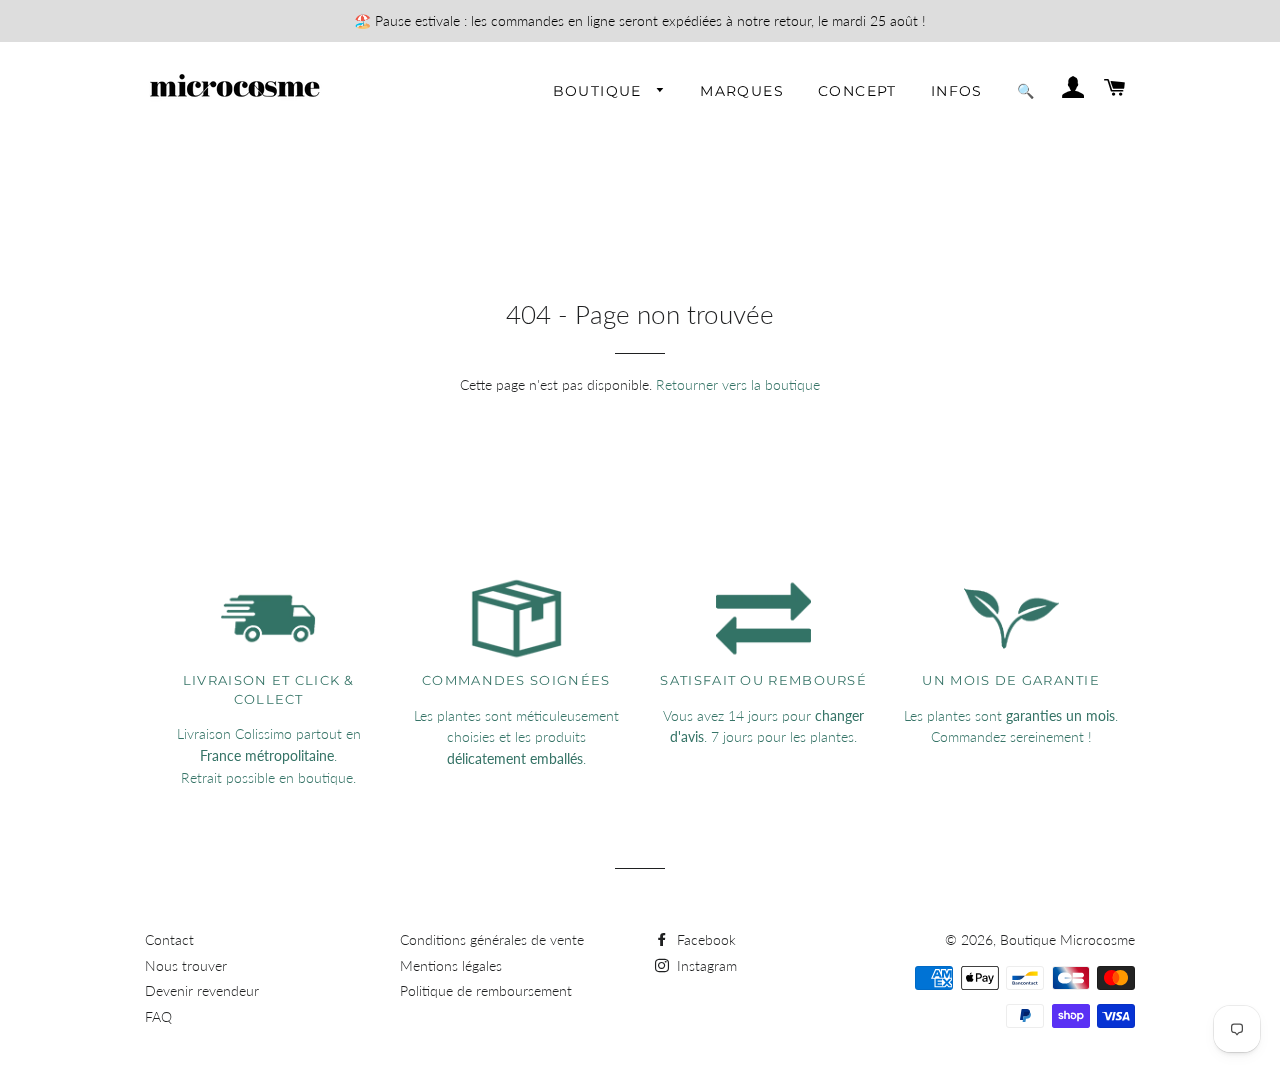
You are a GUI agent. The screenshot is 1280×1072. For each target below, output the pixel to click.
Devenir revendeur (202, 990)
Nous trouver (186, 965)
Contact (169, 939)
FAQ (158, 1016)
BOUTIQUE (600, 91)
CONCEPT (857, 91)
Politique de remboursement (486, 990)
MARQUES (742, 91)
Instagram (705, 965)
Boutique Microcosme (1067, 939)
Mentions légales (451, 965)
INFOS (957, 91)
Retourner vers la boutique (738, 384)
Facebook (704, 939)
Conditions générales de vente (492, 939)
